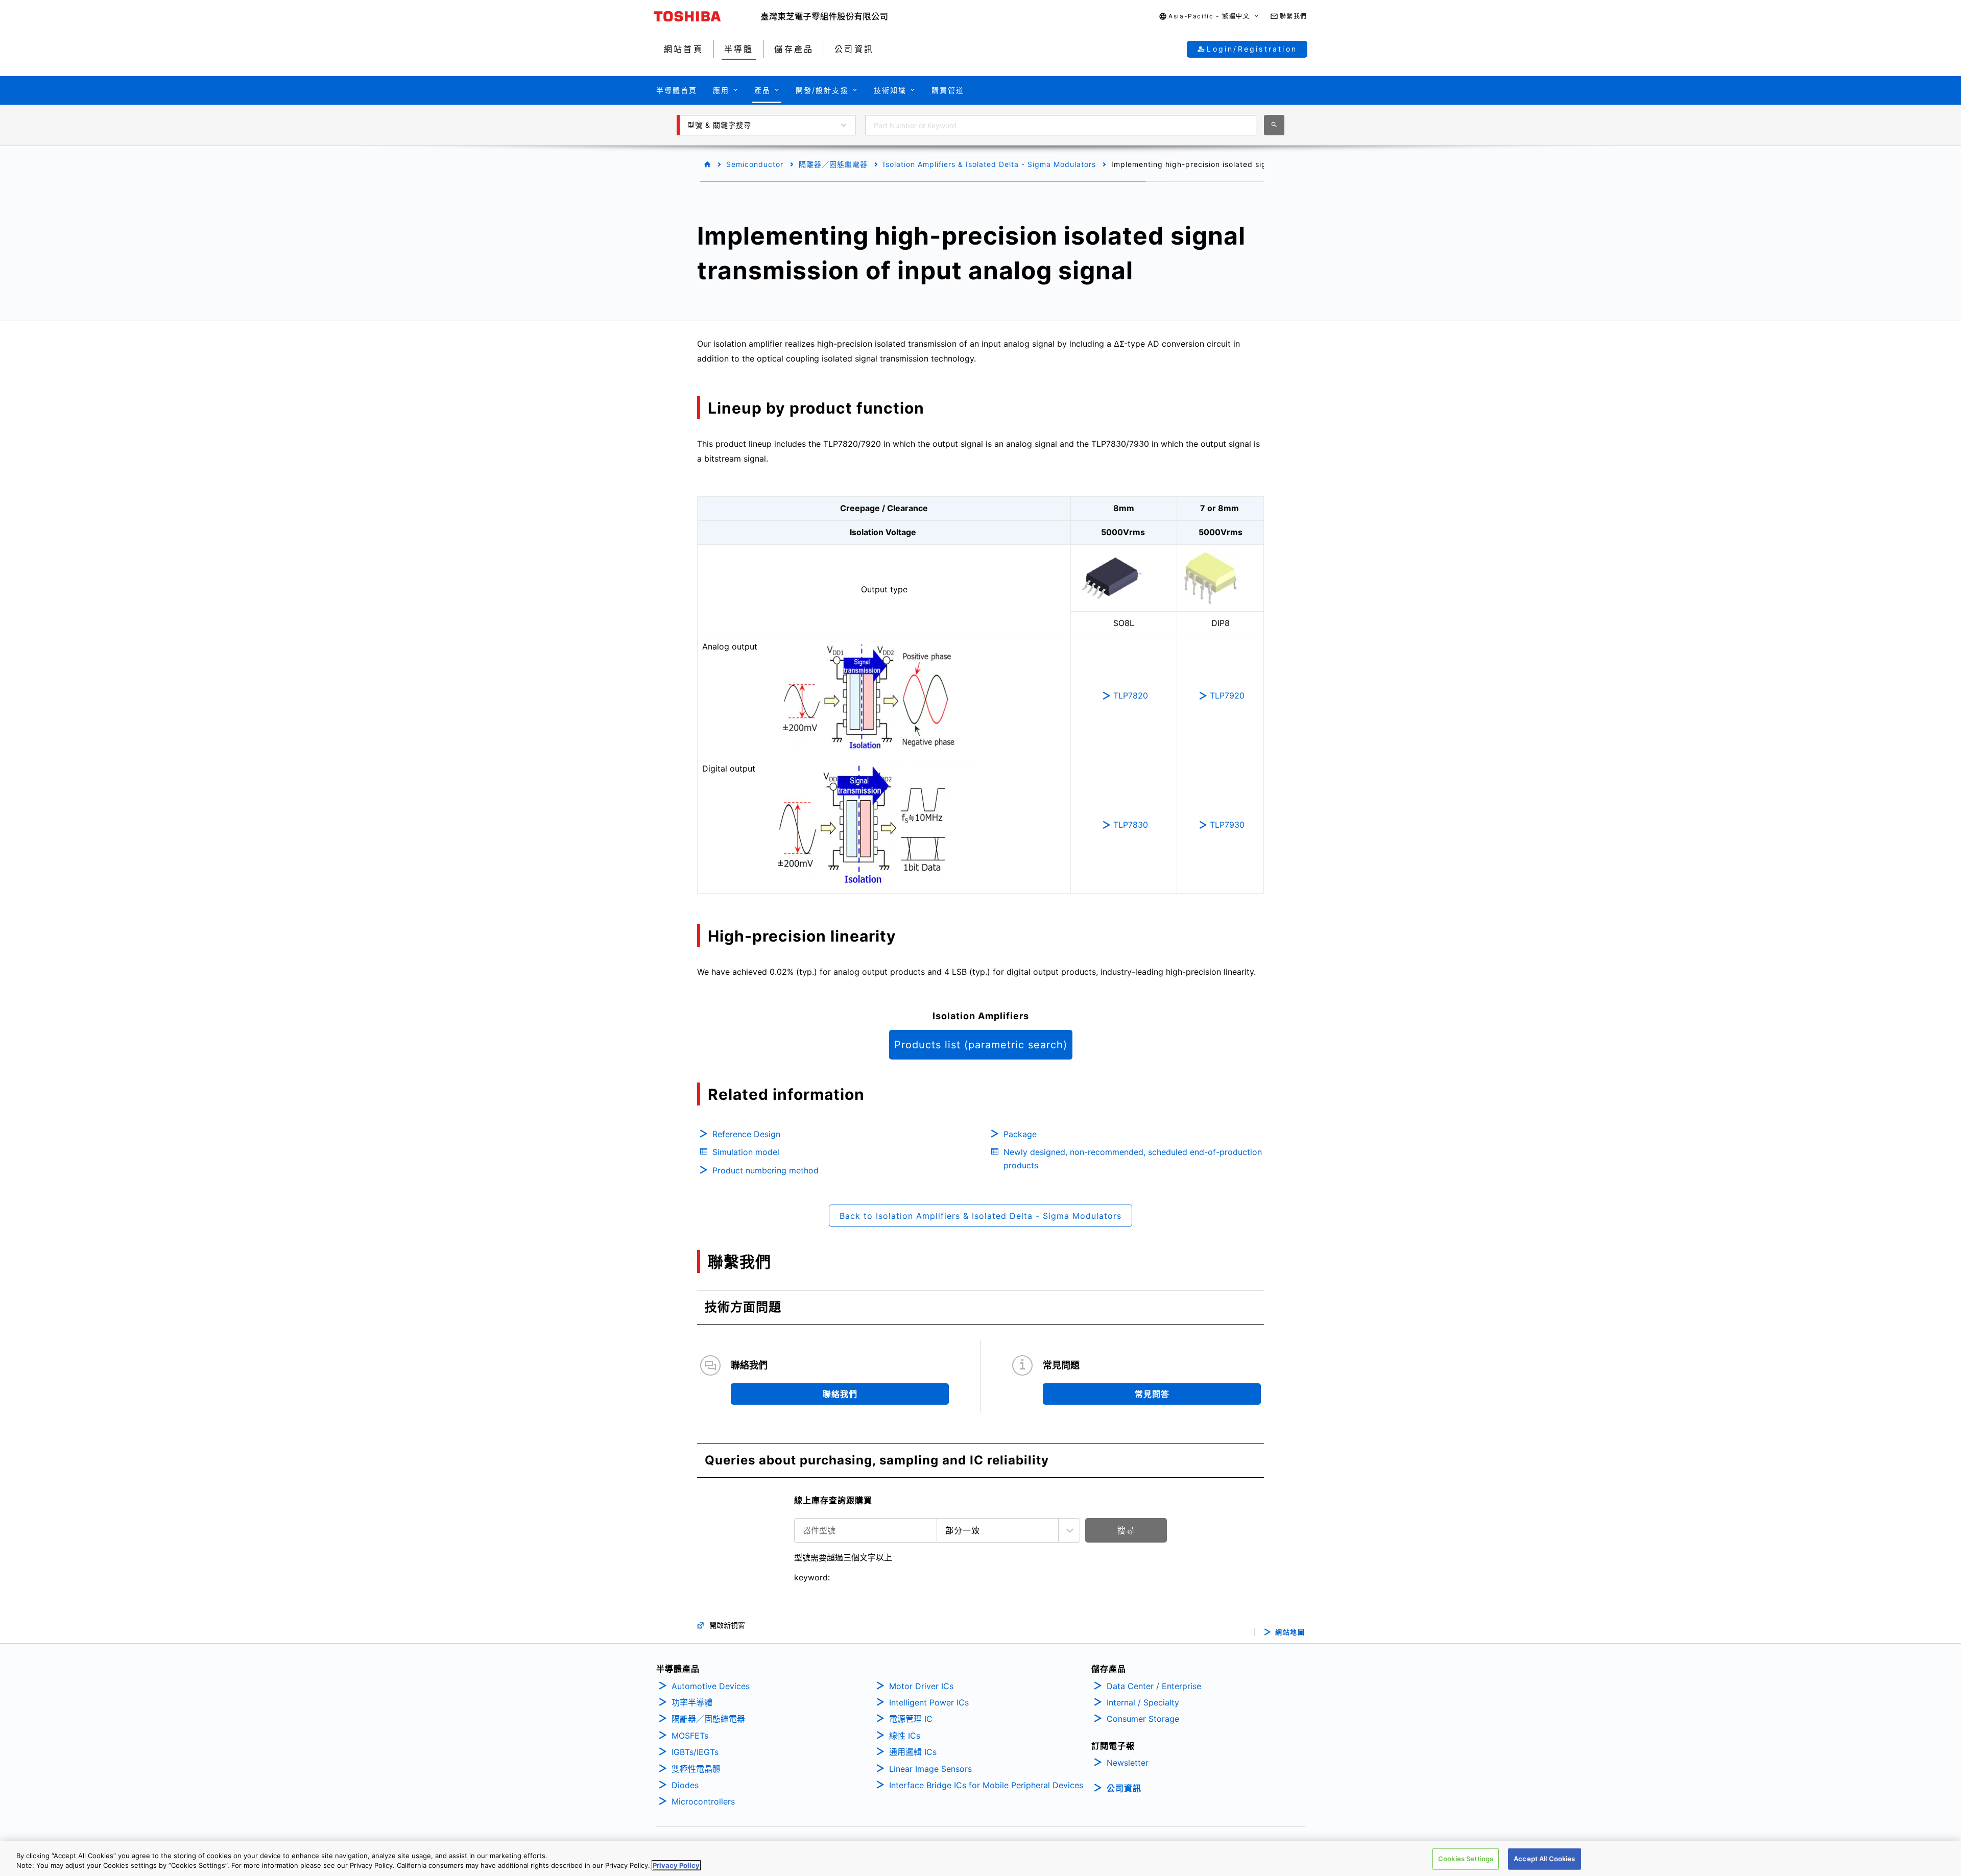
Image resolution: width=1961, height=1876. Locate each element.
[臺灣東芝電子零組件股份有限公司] (824, 16)
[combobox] (1061, 125)
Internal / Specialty (1143, 1702)
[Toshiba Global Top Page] (707, 16)
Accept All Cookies (1544, 1859)
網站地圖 (1290, 1632)
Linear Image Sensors (930, 1769)
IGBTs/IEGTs (695, 1752)
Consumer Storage (1143, 1719)
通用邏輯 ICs (913, 1752)
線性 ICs (905, 1736)
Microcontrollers (703, 1801)
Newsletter (1128, 1763)
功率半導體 (692, 1702)
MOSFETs (690, 1736)
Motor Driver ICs (921, 1686)
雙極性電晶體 (696, 1769)
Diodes (685, 1785)
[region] (980, 1858)
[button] (1209, 17)
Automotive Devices (711, 1686)
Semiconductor (755, 164)
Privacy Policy (676, 1865)
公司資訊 (1124, 1788)
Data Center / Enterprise (1154, 1686)
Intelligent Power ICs (929, 1702)
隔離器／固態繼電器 (833, 164)
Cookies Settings (1466, 1859)
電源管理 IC (911, 1719)
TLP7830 (1131, 825)
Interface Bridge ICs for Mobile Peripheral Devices (986, 1785)
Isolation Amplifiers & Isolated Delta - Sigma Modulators (989, 164)
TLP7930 (1227, 825)
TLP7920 (1227, 695)
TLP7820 (1131, 695)
